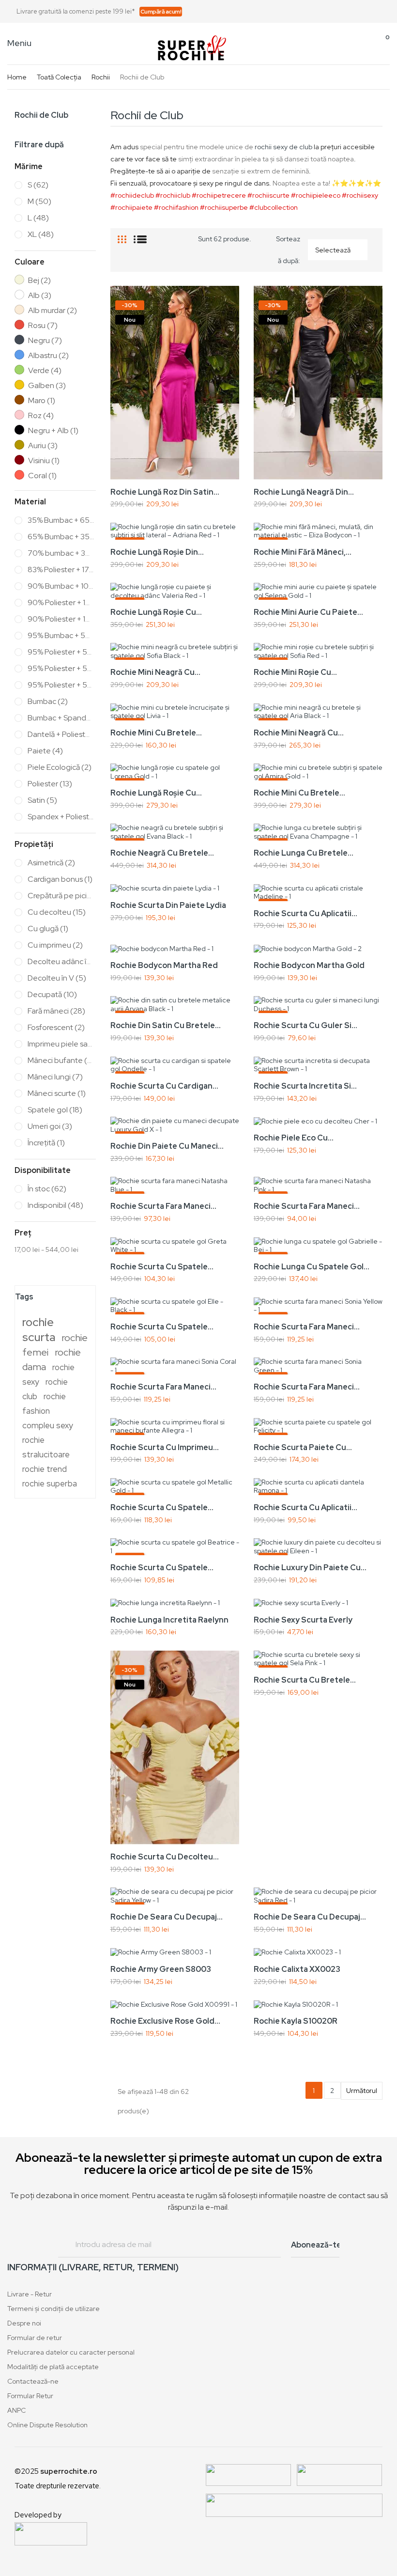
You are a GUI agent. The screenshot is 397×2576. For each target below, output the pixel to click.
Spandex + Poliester (61, 817)
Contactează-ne (33, 2381)
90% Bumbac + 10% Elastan (61, 586)
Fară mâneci (56, 1011)
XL (41, 234)
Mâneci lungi (55, 1077)
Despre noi (24, 2323)
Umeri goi (50, 1126)
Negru (45, 341)
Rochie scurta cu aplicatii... (305, 913)
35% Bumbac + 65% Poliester (61, 520)
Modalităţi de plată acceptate (53, 2367)
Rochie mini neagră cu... (155, 672)
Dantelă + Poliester (61, 734)
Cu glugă (48, 929)
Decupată (52, 995)
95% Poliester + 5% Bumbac (61, 652)
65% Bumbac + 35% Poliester (61, 537)
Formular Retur (30, 2396)
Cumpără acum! (161, 12)
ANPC (16, 2410)
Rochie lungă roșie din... (157, 552)
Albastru (48, 356)
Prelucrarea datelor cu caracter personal (71, 2352)
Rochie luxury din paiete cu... (310, 1568)
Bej (39, 281)
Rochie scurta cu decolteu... (165, 1857)
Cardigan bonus (60, 879)
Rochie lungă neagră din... (304, 492)
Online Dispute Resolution (47, 2425)
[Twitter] (370, 12)
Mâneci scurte (57, 1093)
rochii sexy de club (283, 147)
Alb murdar (53, 311)
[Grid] (122, 235)
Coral (42, 476)
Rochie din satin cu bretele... (166, 1025)
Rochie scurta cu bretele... (305, 1680)
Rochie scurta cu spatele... (162, 1267)
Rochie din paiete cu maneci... (167, 1146)
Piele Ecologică (60, 767)
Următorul (362, 2091)
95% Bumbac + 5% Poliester (61, 636)
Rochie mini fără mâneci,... (303, 552)
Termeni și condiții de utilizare (53, 2309)
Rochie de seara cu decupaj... (167, 1917)
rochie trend (45, 1469)
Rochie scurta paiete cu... (303, 1447)
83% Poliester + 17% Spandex (61, 570)
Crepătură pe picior (61, 896)
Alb (40, 296)
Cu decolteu (57, 912)
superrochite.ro (69, 2471)
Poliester (50, 784)
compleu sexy (48, 1425)
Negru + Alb (53, 431)
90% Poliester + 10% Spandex (61, 619)
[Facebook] (353, 12)
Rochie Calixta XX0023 (297, 1969)
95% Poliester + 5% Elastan (61, 669)
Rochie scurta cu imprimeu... (165, 1447)
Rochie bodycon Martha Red (164, 965)
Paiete (45, 751)
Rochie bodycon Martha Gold (309, 965)
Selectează (339, 250)
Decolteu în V (57, 978)
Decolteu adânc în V (61, 962)
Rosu (43, 326)
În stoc (47, 1189)
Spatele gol (55, 1110)
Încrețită (46, 1143)
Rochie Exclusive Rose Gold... (165, 2021)
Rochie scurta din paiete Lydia (168, 905)
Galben (47, 386)
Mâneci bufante (61, 1061)
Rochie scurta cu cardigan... (164, 1086)
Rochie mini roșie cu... (295, 672)
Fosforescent (56, 1028)
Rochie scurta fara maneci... (163, 1206)
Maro (42, 401)
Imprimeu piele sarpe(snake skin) (61, 1044)
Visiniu (44, 461)
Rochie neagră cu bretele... (162, 853)
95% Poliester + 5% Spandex (61, 685)
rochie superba (50, 1483)
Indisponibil (55, 1205)
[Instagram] (386, 12)
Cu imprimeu (55, 945)
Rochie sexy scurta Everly (303, 1620)
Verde (45, 371)
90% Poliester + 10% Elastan (61, 603)
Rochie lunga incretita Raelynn (169, 1620)
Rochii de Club (41, 115)
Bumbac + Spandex (61, 718)
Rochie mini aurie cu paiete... (308, 612)
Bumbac (48, 702)
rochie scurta (39, 1329)
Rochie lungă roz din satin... (165, 492)
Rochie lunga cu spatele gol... (312, 1267)
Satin (42, 800)
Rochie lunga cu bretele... (304, 853)
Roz (41, 416)
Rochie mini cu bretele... (156, 733)
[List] (140, 235)
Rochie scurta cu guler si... (305, 1025)
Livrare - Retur (30, 2294)
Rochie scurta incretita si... (305, 1086)
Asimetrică (51, 863)
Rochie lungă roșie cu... (156, 612)
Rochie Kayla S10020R (296, 2021)
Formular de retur (35, 2338)
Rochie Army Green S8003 (161, 1969)
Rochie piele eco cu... (294, 1138)
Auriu (43, 446)
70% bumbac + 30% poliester (61, 553)
